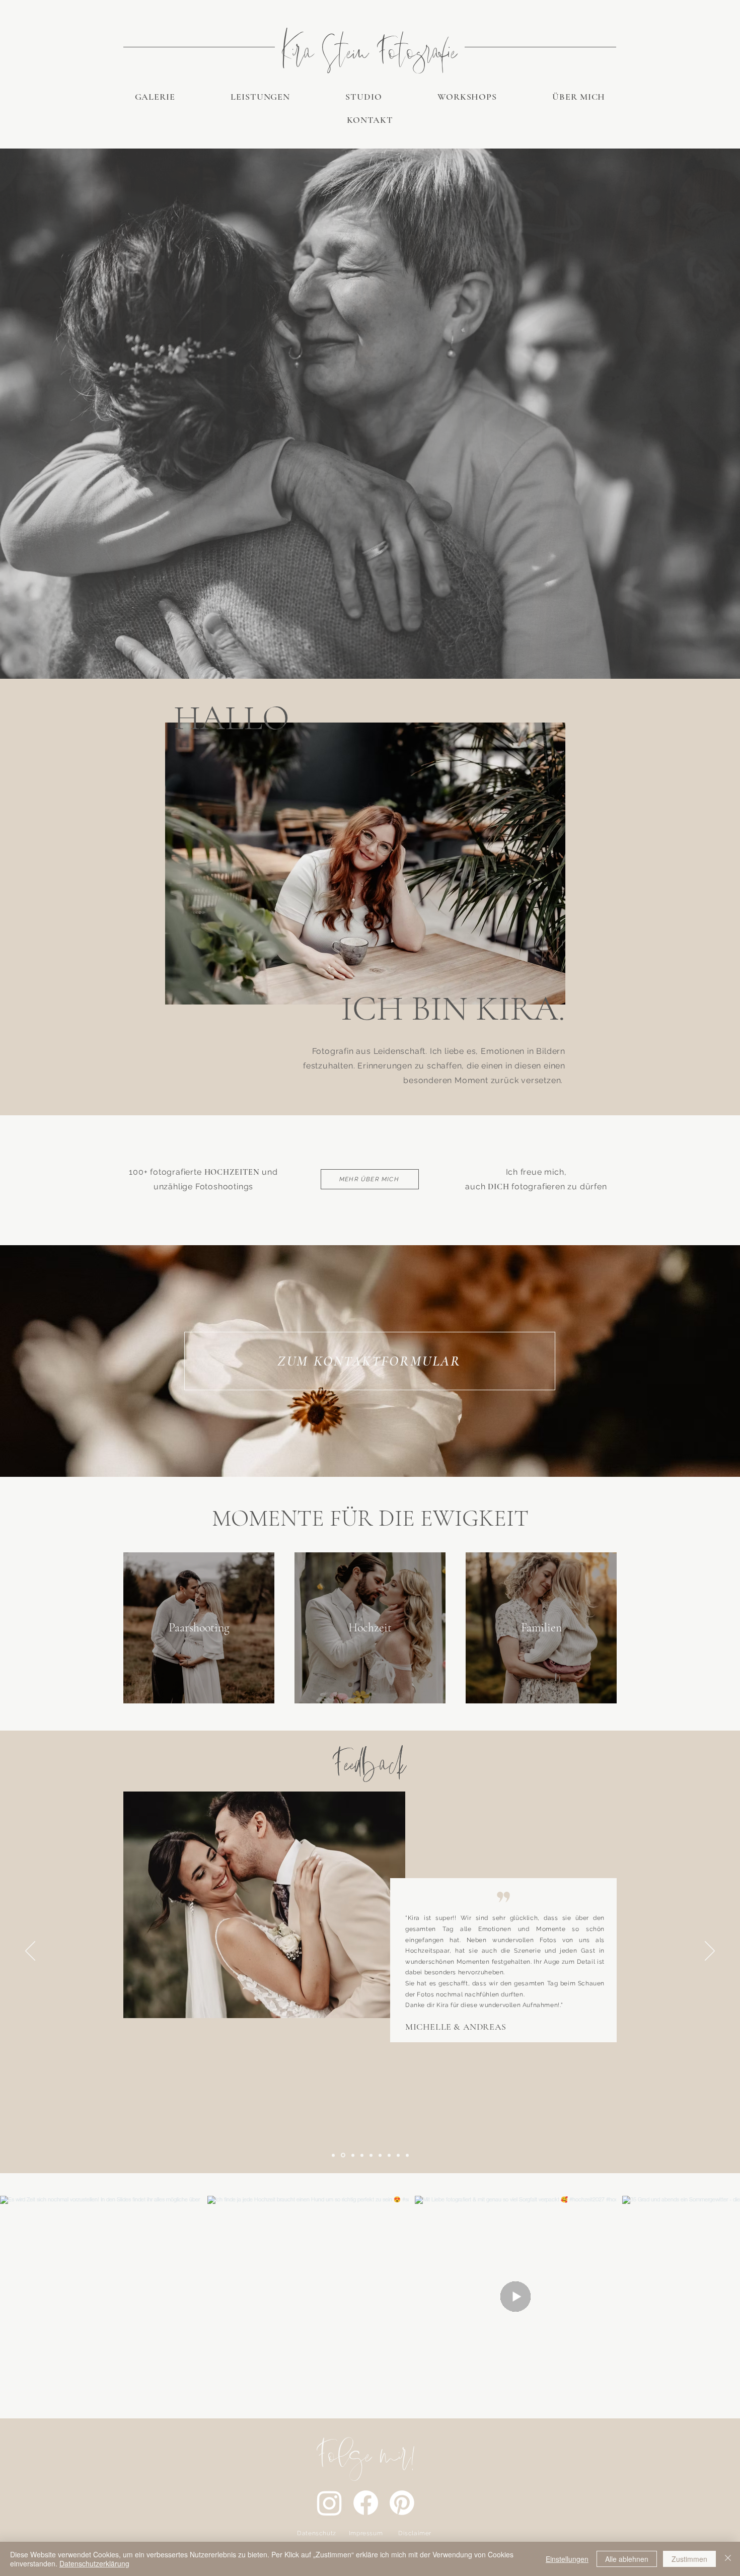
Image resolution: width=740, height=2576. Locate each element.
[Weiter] (710, 1952)
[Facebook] (366, 2503)
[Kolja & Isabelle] (362, 2155)
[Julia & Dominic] (380, 2155)
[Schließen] (728, 2559)
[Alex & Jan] (407, 2155)
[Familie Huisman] (371, 2155)
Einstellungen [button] (567, 2559)
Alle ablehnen (627, 2559)
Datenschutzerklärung (94, 2563)
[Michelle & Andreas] (342, 2155)
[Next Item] (719, 2297)
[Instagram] (329, 2503)
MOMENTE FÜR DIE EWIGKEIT (370, 1518)
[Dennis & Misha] (389, 2155)
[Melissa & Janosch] (398, 2155)
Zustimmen (689, 2559)
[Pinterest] (402, 2503)
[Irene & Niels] (352, 2155)
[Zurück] (30, 1952)
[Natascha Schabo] (333, 2155)
